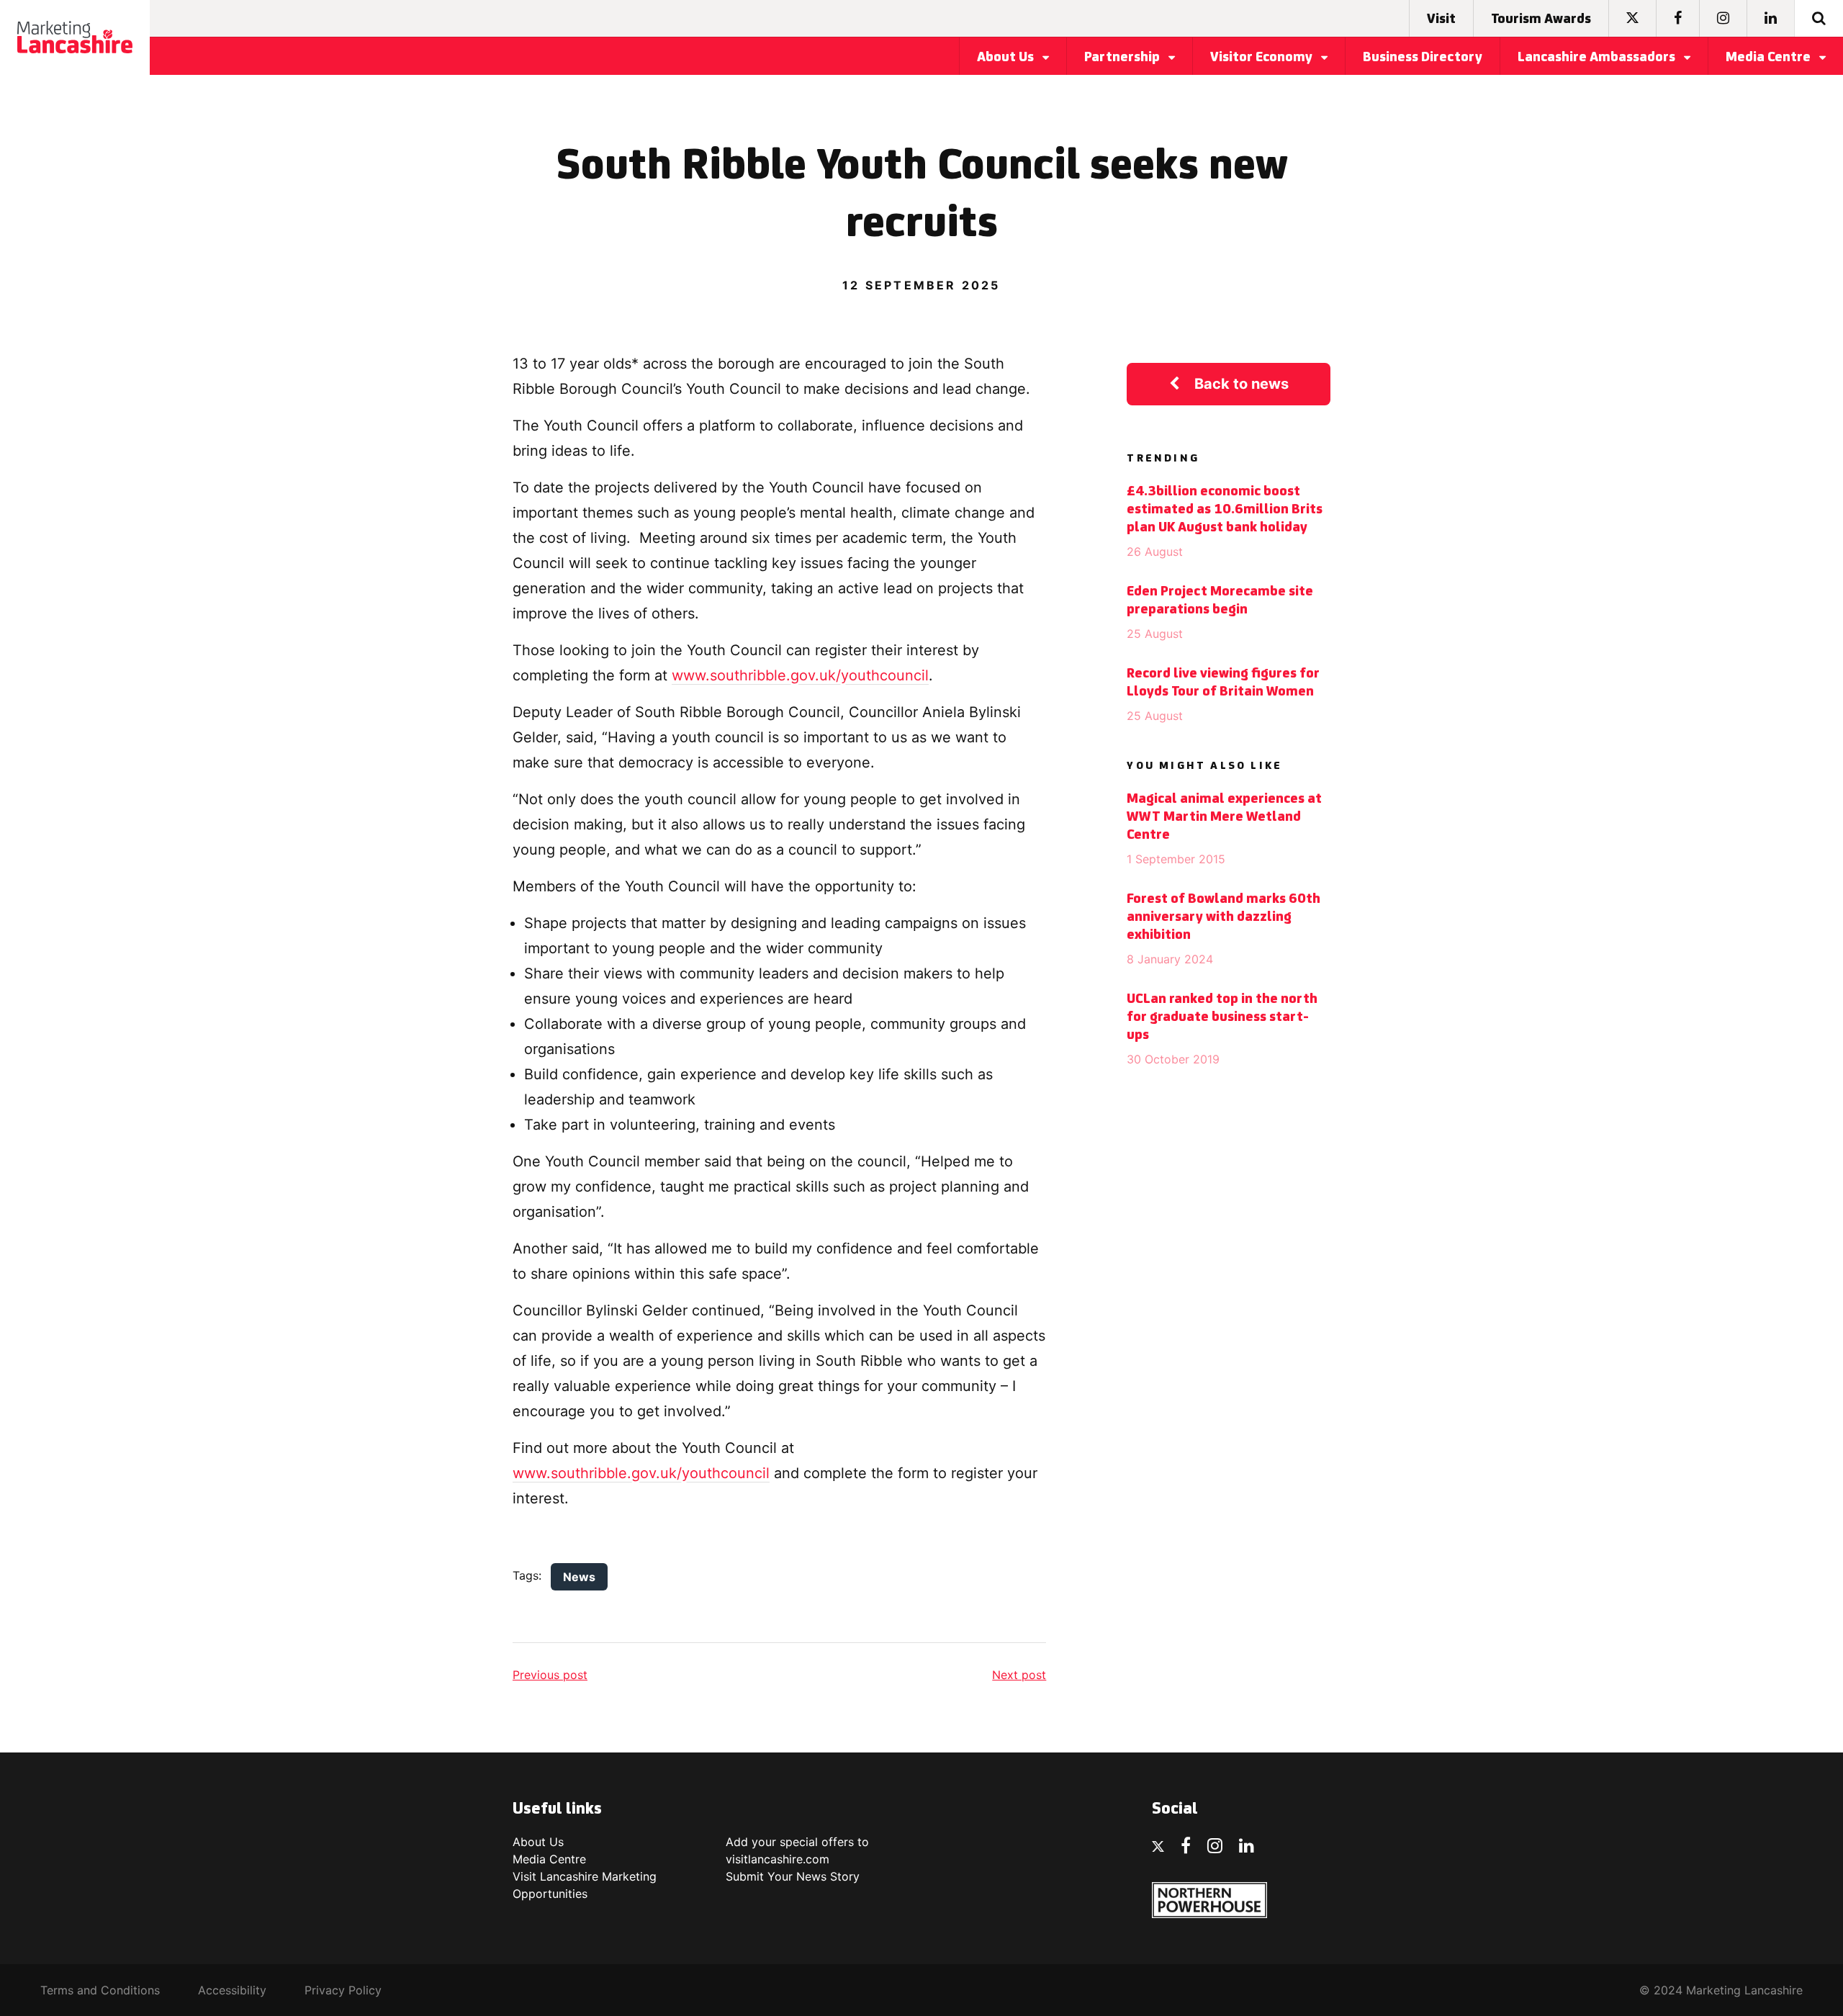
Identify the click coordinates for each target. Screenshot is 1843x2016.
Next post (1019, 1675)
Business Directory (1423, 58)
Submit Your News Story (793, 1876)
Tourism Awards (1541, 19)
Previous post (550, 1675)
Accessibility (232, 1990)
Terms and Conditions (100, 1990)
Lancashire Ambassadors (1598, 58)
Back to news (1242, 384)
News (579, 1577)
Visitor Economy (1263, 58)
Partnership (1123, 58)
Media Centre (1770, 58)
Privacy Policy (343, 1990)
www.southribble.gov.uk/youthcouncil (800, 675)
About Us (1007, 58)
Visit (1441, 19)
